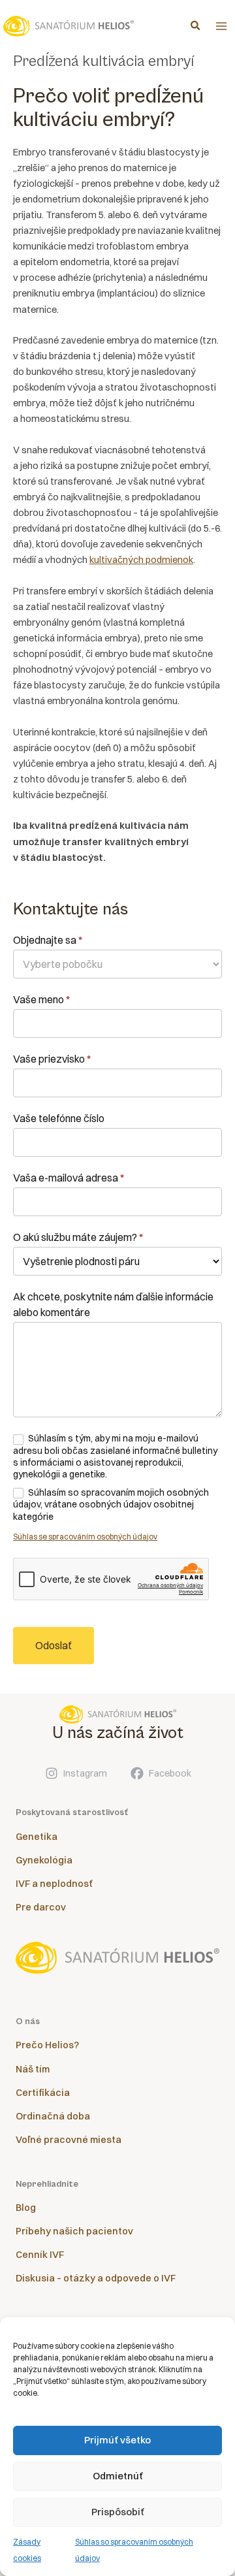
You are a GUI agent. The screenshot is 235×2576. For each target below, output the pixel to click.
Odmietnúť (118, 2476)
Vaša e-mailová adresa (69, 1178)
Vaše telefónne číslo (59, 1118)
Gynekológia (44, 1860)
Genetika (37, 1837)
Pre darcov (41, 1907)
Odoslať (54, 1645)
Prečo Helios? (47, 2045)
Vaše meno (41, 999)
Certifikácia (43, 2093)
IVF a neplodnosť (54, 1884)
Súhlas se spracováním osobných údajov (85, 1537)
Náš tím (33, 2069)
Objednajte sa (48, 940)
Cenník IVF (40, 2255)
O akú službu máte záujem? (78, 1237)
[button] (196, 27)
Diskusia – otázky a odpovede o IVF (96, 2278)
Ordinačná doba (53, 2116)
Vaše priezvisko (52, 1059)
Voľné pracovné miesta (69, 2140)
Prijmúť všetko (117, 2440)
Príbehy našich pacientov (74, 2231)
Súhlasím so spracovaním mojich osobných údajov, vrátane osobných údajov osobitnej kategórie (111, 1504)
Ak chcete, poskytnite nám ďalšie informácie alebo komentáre (113, 1304)
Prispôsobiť (118, 2512)
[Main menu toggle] (221, 26)
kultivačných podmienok (141, 560)
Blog (26, 2208)
